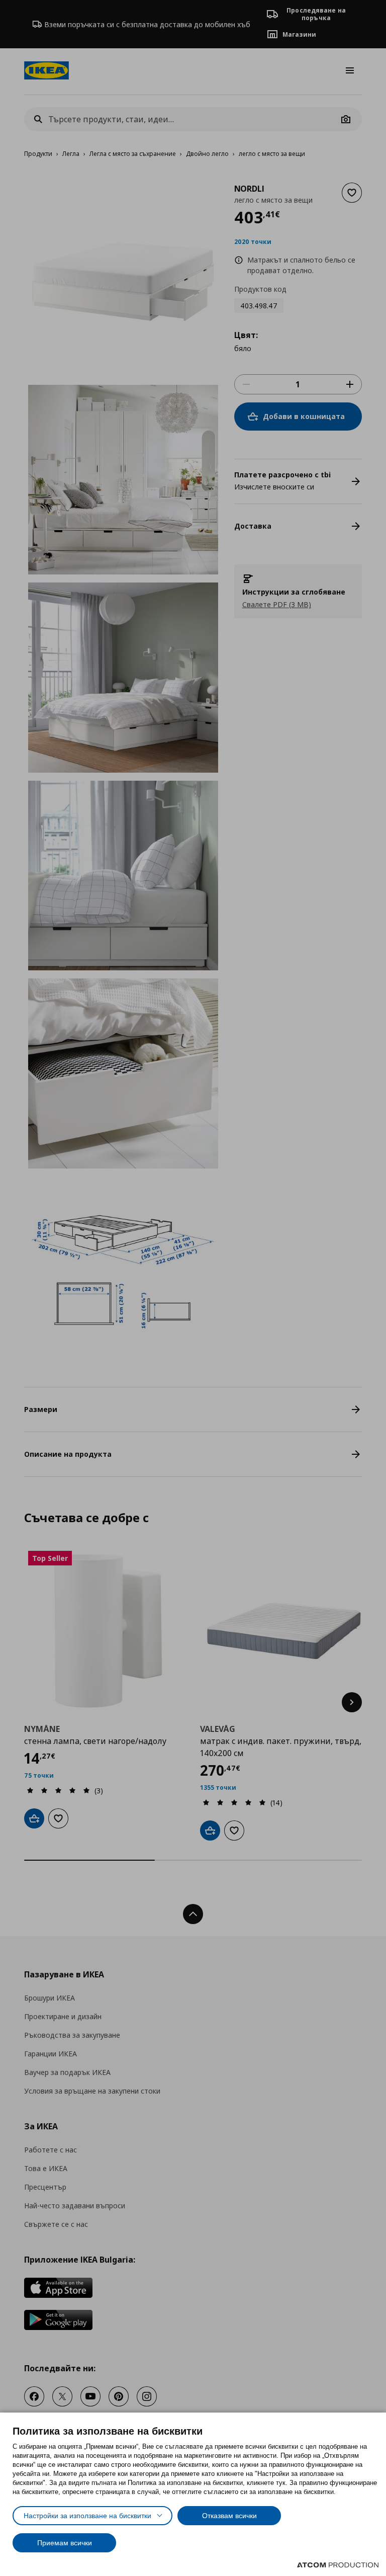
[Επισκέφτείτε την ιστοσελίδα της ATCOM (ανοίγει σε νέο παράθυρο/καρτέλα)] (338, 2565)
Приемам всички (65, 2543)
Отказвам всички (229, 2516)
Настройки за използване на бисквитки (87, 2516)
